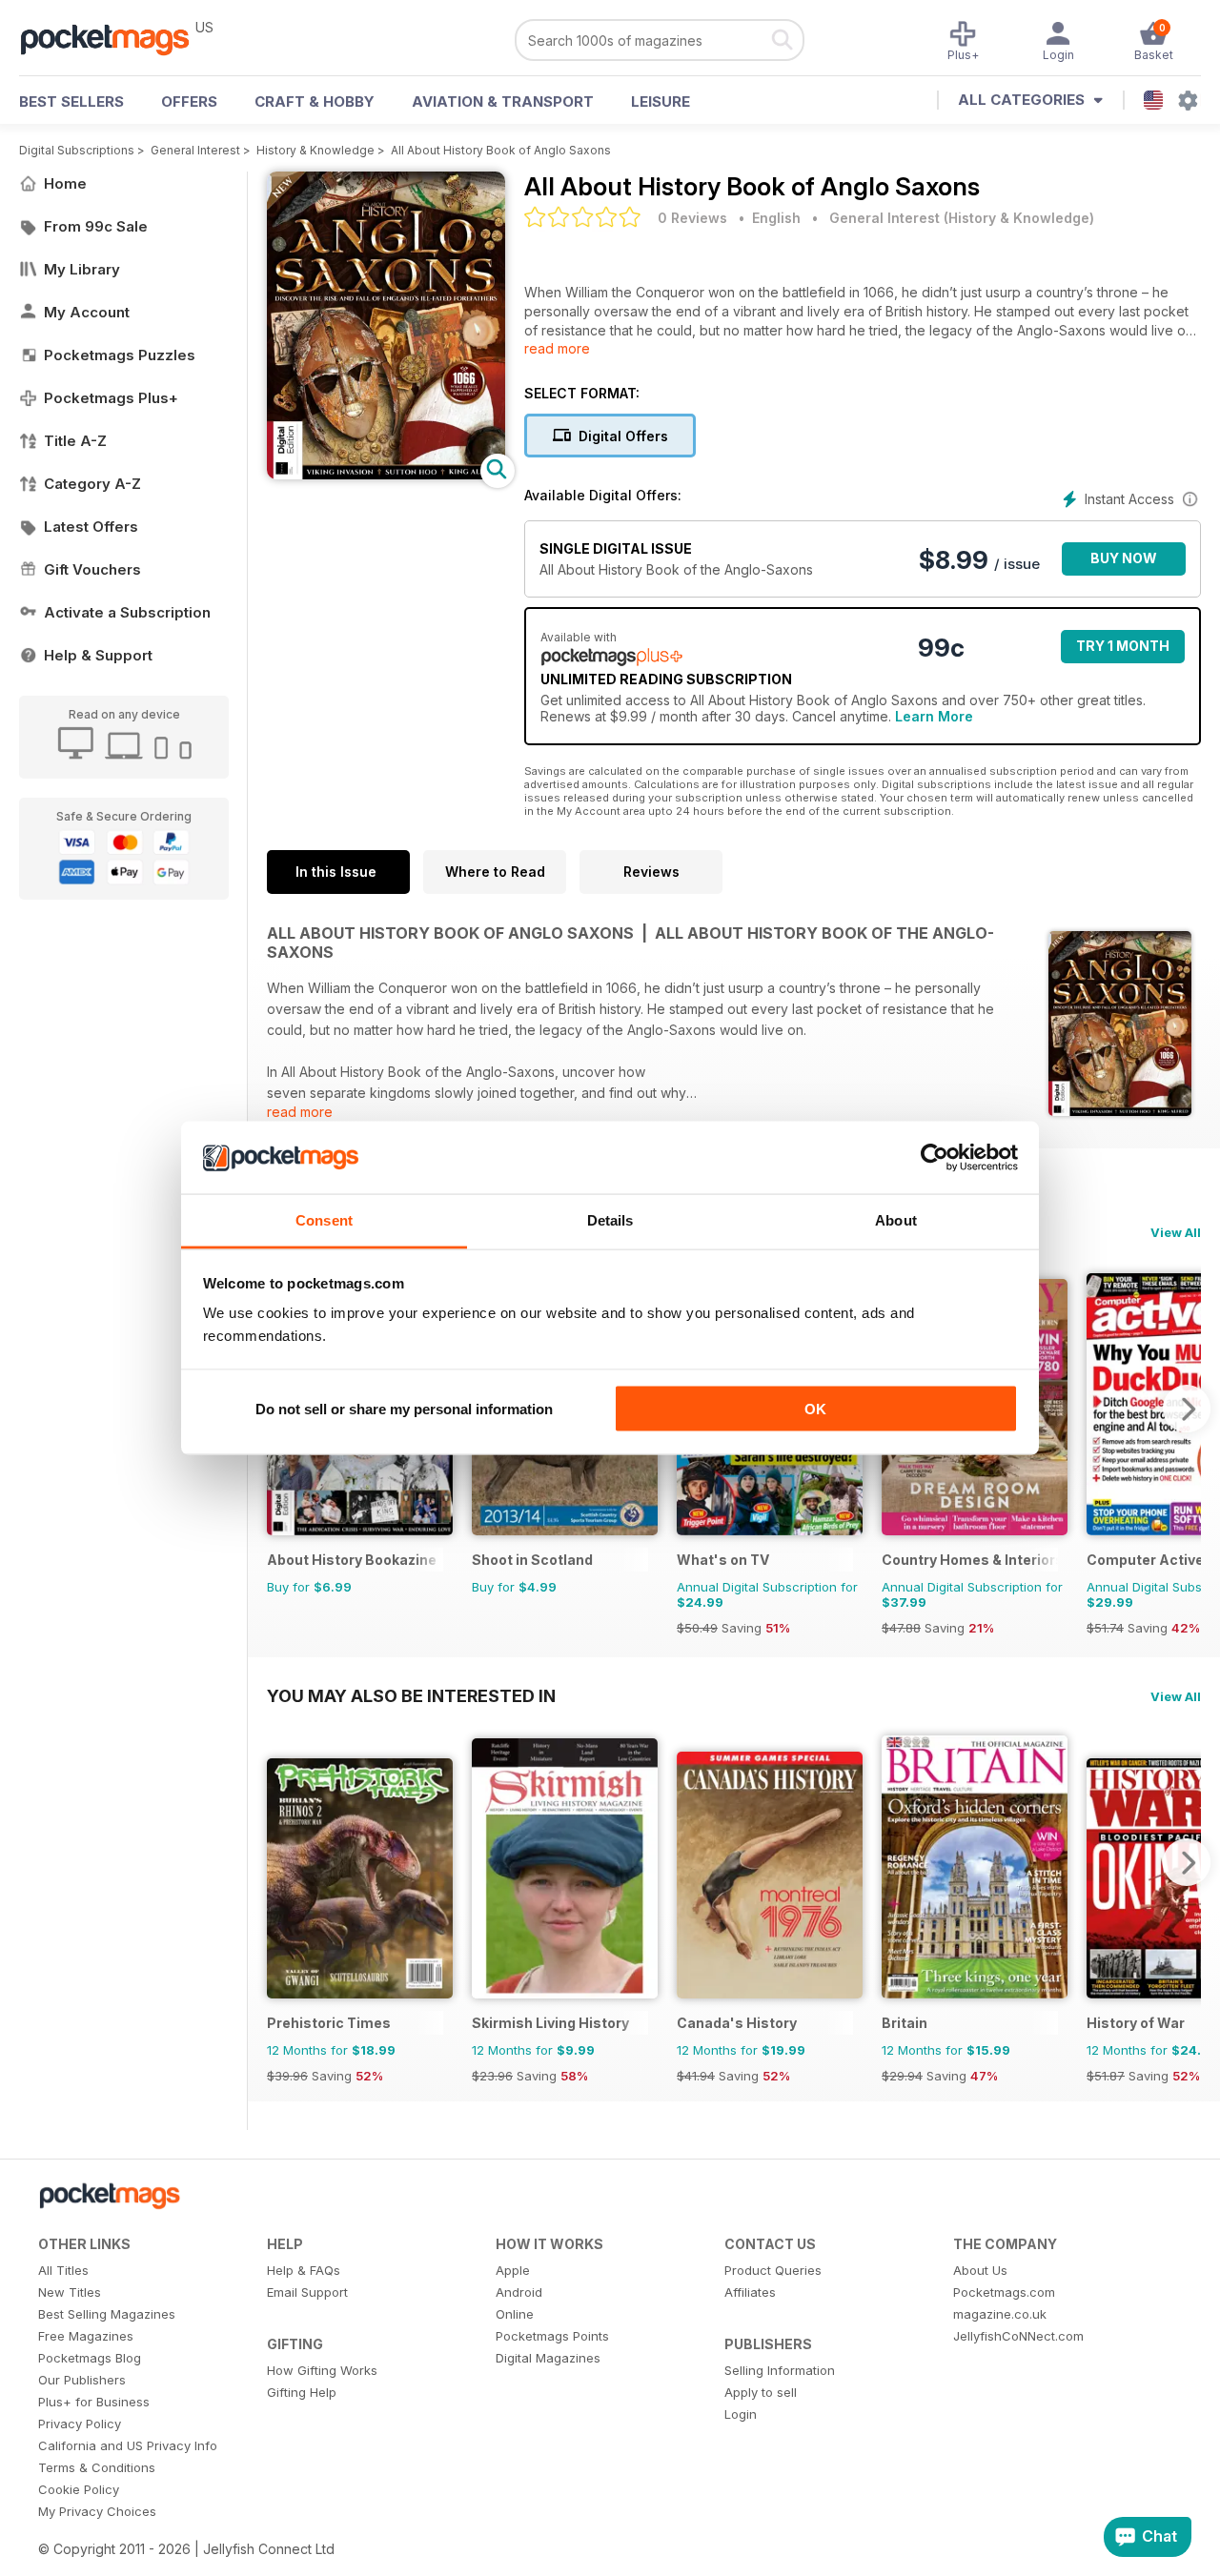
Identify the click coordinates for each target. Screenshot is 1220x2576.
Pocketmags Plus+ (111, 398)
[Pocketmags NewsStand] (114, 38)
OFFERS (189, 101)
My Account (87, 312)
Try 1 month (1123, 646)
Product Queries (773, 2270)
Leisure (661, 101)
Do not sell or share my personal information (404, 1408)
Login (741, 2414)
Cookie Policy (79, 2489)
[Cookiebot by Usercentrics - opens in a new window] (935, 1158)
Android (519, 2292)
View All (1176, 1232)
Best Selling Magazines (107, 2314)
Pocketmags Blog (90, 2358)
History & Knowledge (315, 150)
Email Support (307, 2292)
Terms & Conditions (97, 2467)
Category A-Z (92, 484)
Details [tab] (610, 1220)
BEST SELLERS (71, 101)
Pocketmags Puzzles (120, 355)
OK (815, 1408)
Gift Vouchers (92, 569)
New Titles (70, 2292)
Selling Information (780, 2370)
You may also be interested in (411, 1695)
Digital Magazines (548, 2358)
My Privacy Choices (97, 2511)
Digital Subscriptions (77, 150)
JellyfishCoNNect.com (1018, 2336)
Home (65, 183)
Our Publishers (82, 2380)
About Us (980, 2270)
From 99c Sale (96, 226)
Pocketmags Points (552, 2336)
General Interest (195, 150)
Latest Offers (91, 527)
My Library (82, 269)
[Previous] (281, 1862)
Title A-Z (75, 441)
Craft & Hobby (315, 101)
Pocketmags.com (1004, 2292)
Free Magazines (86, 2336)
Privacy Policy (80, 2424)
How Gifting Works (322, 2370)
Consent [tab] (324, 1220)
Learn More (934, 716)
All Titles (63, 2270)
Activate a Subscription (127, 612)
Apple (513, 2270)
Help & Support (98, 655)
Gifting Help (302, 2392)
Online (515, 2314)
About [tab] (896, 1220)
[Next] (1187, 1409)
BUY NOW (1124, 558)
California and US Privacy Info (128, 2445)
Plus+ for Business (94, 2402)
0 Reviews (692, 218)
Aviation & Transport (503, 101)
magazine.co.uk (1000, 2314)
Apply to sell (761, 2392)
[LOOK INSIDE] (386, 474)
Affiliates (750, 2292)
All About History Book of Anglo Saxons (501, 150)
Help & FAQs (304, 2270)
